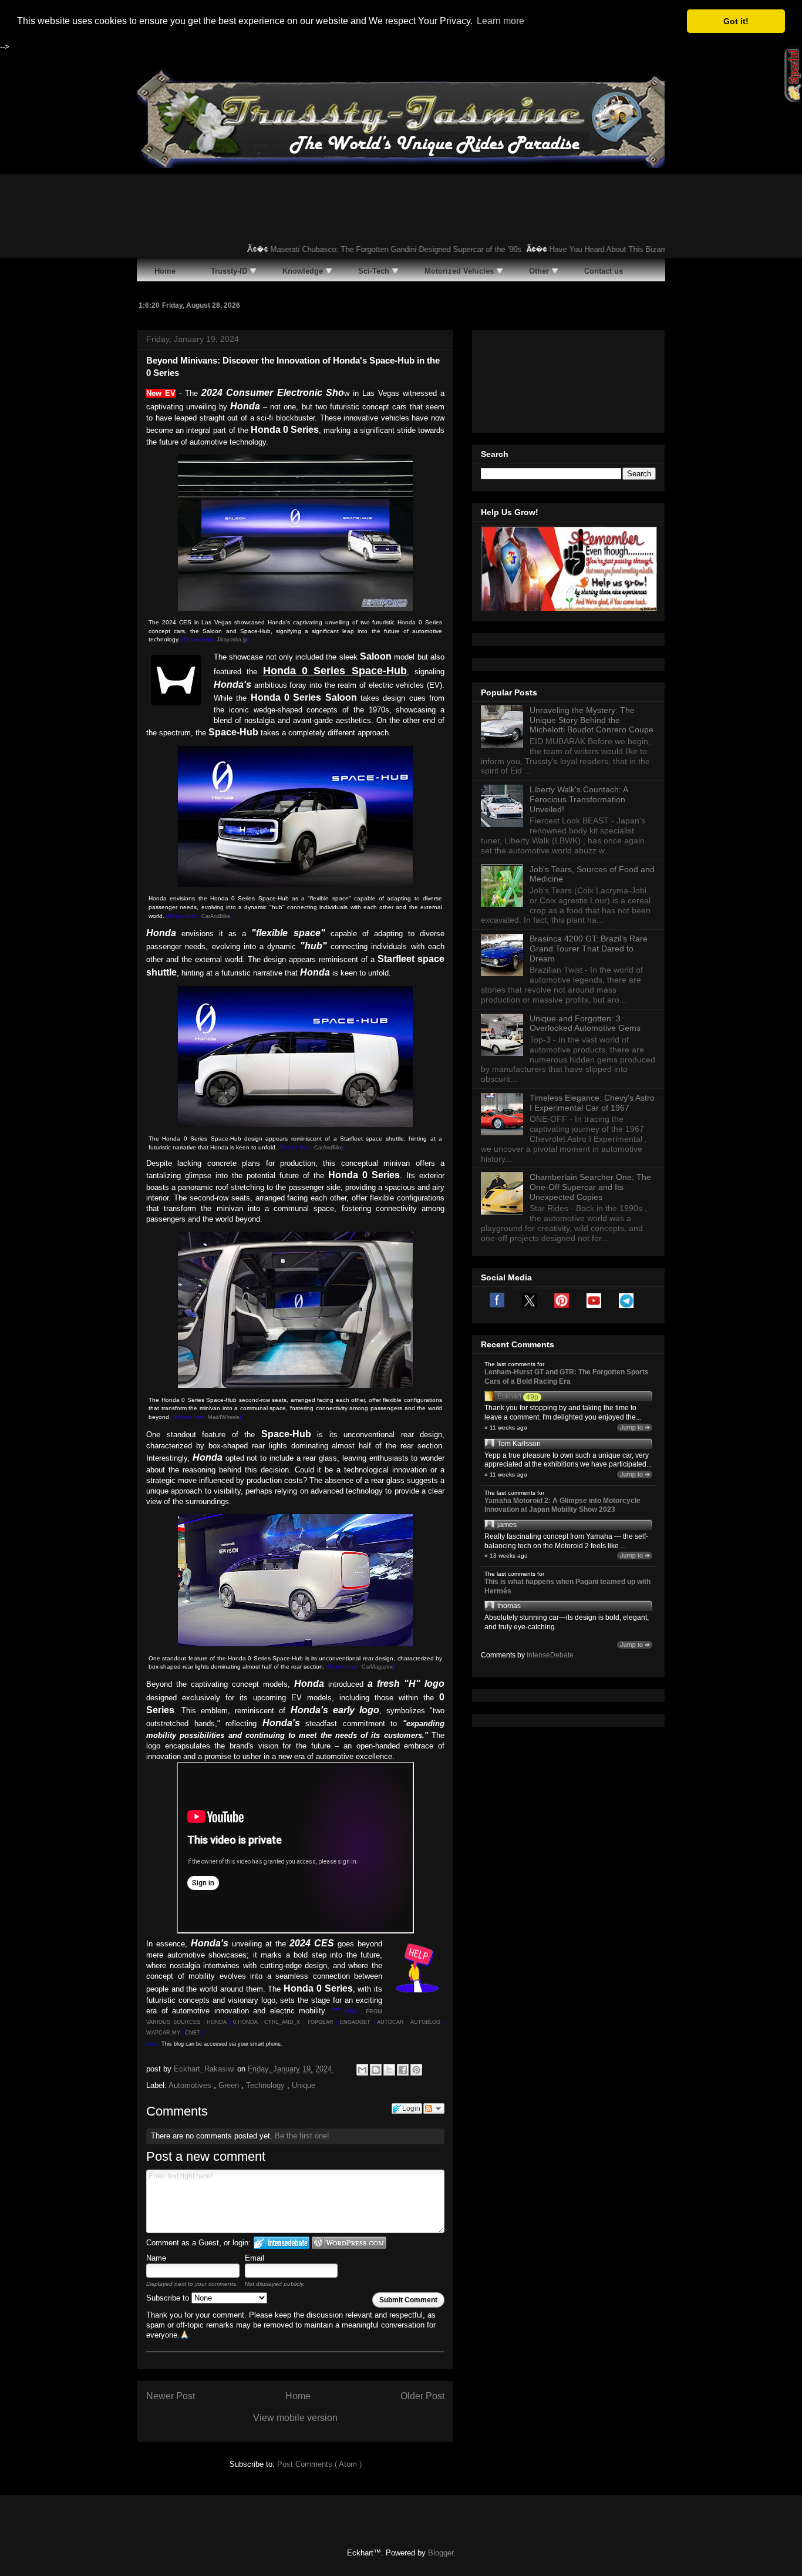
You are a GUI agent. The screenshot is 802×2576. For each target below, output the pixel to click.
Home (298, 2396)
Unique (304, 2085)
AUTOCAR (390, 2022)
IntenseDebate (550, 1655)
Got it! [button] (736, 21)
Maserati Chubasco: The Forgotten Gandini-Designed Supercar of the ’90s (369, 249)
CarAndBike (216, 916)
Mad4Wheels (224, 1417)
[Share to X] (389, 2070)
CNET (193, 2033)
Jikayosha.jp (232, 640)
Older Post (422, 2396)
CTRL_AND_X (282, 2022)
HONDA (217, 2022)
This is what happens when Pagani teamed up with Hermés (567, 1586)
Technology (267, 2085)
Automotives (191, 2085)
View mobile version (295, 2418)
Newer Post (171, 2396)
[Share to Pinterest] (416, 2070)
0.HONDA (245, 2022)
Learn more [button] (501, 21)
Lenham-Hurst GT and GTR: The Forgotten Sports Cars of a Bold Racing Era (567, 1377)
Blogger (441, 2553)
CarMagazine (378, 1667)
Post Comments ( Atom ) (319, 2464)
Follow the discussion (434, 2108)
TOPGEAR (320, 2022)
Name (156, 2258)
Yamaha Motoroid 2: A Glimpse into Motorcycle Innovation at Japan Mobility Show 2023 (562, 1505)
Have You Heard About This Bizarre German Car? (606, 249)
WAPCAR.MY (163, 2033)
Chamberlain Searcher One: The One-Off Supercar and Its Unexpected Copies (590, 1187)
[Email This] (362, 2070)
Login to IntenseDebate (282, 2243)
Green (230, 2085)
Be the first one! (302, 2136)
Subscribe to (169, 2298)
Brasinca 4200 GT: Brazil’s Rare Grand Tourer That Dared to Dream (589, 949)
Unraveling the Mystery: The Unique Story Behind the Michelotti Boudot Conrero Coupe (592, 720)
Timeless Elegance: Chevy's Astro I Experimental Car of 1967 (592, 1103)
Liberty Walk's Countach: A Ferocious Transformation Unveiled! (579, 799)
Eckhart (509, 1396)
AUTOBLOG (425, 2022)
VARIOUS (160, 2022)
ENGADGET (355, 2022)
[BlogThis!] (376, 2070)
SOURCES (187, 2022)
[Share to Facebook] (403, 2070)
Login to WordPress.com (349, 2243)
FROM (374, 2012)
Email (255, 2258)
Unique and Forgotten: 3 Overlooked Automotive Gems (585, 1023)
